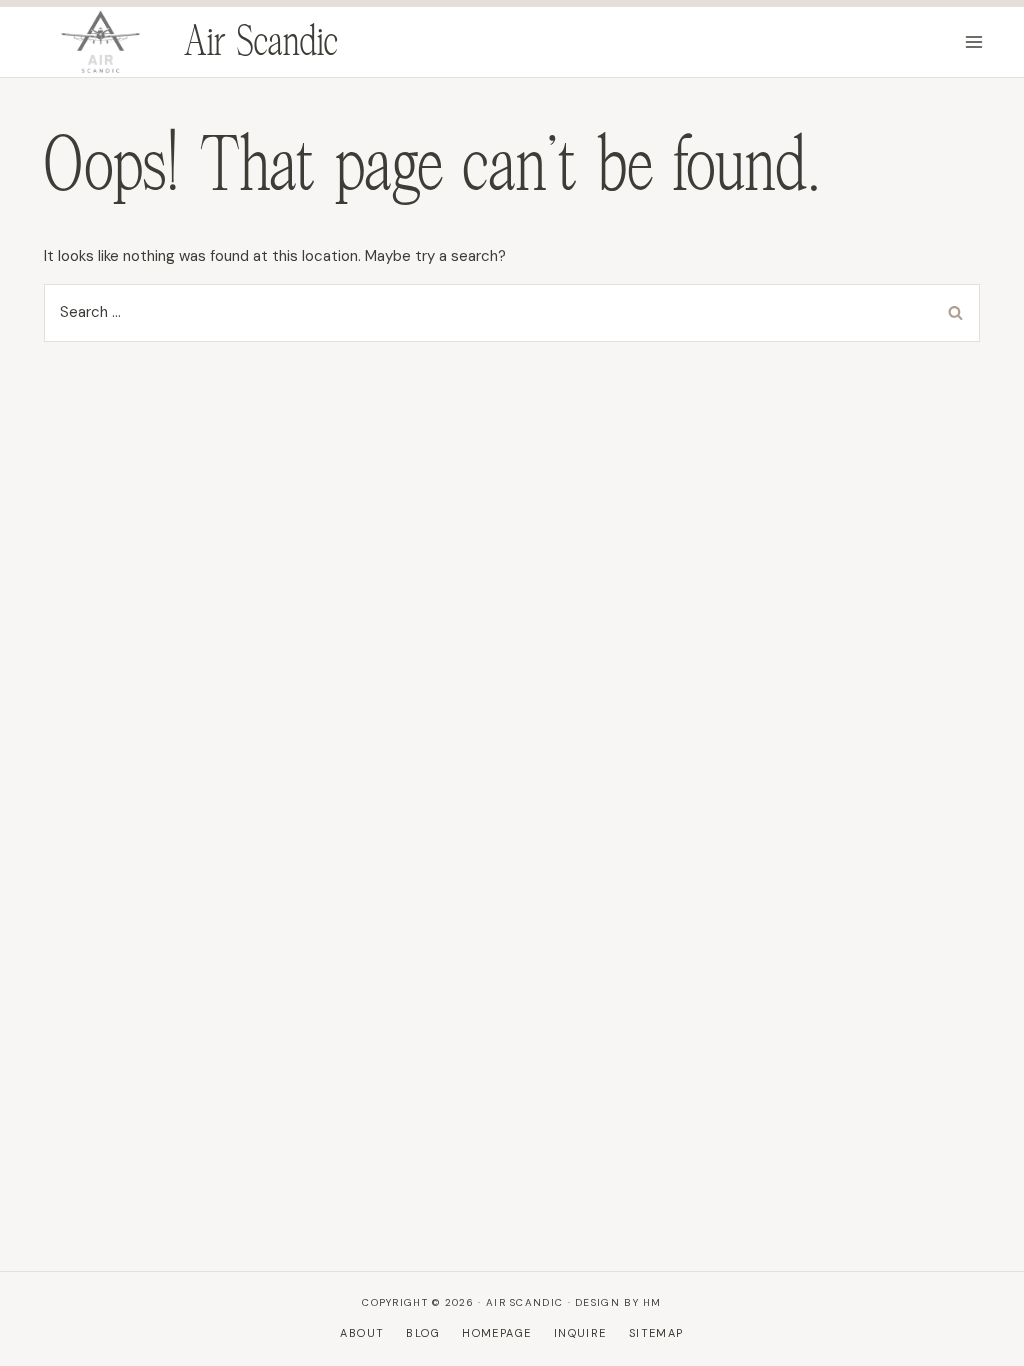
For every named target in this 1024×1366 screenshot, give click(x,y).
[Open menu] (973, 41)
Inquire (580, 1333)
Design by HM (618, 1302)
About (362, 1333)
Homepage (496, 1333)
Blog (423, 1333)
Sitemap (656, 1333)
